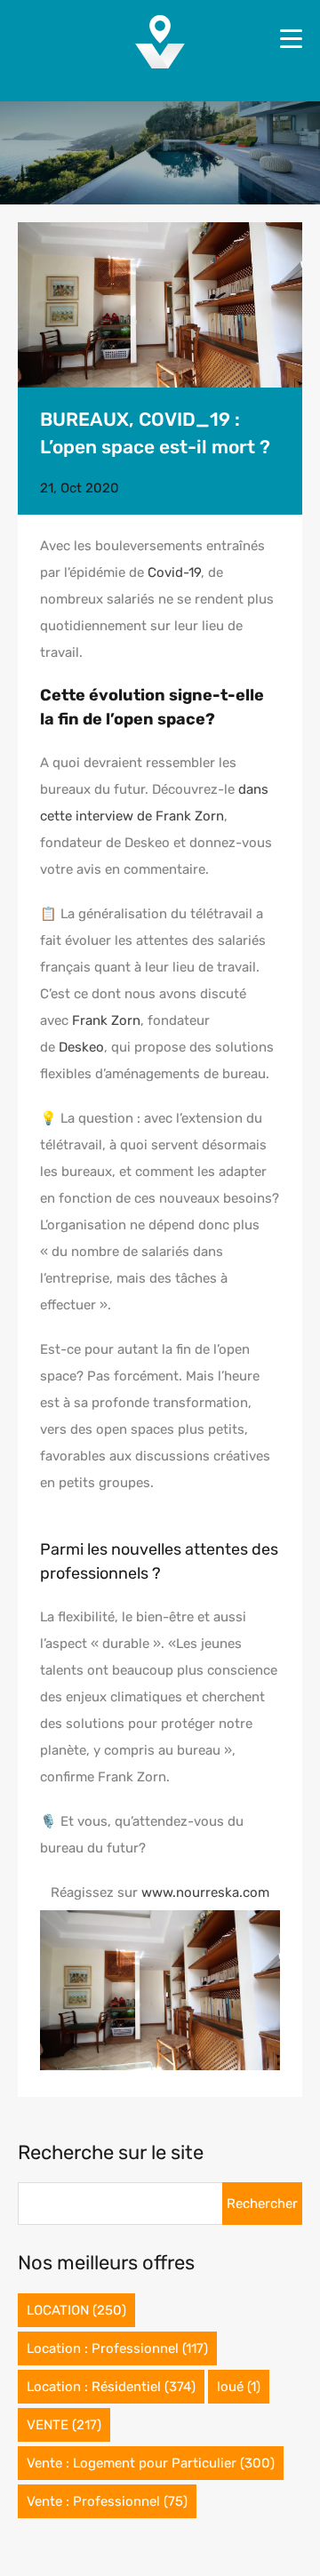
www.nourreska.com (205, 1892)
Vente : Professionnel (107, 2501)
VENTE (64, 2425)
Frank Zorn (106, 1020)
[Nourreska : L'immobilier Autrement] (160, 62)
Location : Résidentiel (111, 2387)
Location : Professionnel (117, 2348)
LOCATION (76, 2310)
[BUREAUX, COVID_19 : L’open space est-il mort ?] (160, 305)
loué (239, 2387)
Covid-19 (174, 572)
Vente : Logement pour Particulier (151, 2463)
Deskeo (81, 1047)
